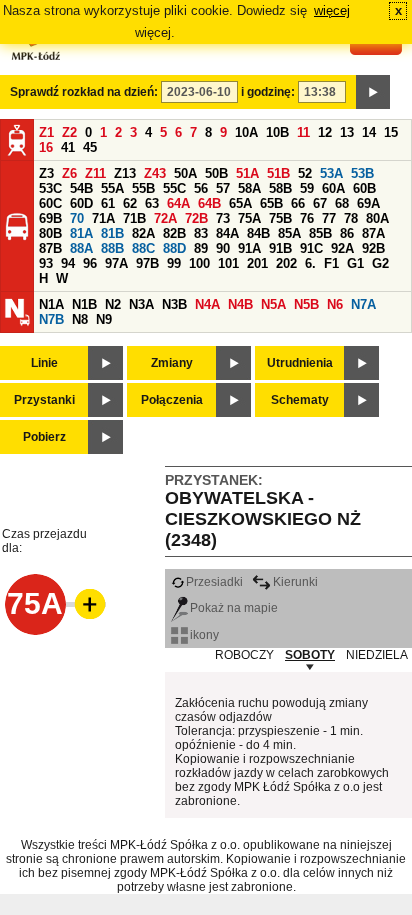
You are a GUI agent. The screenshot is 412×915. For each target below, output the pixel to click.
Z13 (125, 173)
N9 (104, 319)
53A (331, 173)
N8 (80, 319)
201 (257, 263)
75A (249, 218)
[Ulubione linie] (84, 604)
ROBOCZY (244, 655)
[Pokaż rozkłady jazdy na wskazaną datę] (373, 92)
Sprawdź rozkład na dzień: (84, 92)
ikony (204, 635)
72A (165, 218)
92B (373, 248)
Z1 (46, 132)
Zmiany (172, 363)
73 (223, 218)
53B (362, 173)
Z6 (69, 173)
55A (112, 188)
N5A (273, 304)
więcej (332, 10)
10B (277, 132)
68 (342, 203)
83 (201, 233)
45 (90, 147)
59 (307, 188)
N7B (51, 319)
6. (310, 263)
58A (249, 188)
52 (305, 173)
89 (201, 248)
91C (311, 248)
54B (81, 188)
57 (223, 188)
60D (81, 203)
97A (116, 263)
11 (303, 132)
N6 (335, 304)
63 (152, 203)
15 (391, 132)
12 (325, 132)
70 (77, 218)
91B (280, 248)
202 (286, 263)
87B (50, 248)
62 (130, 203)
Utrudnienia (300, 363)
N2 (113, 304)
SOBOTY (310, 655)
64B (209, 203)
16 (46, 147)
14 (369, 132)
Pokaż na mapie (234, 608)
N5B (306, 304)
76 (307, 218)
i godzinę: (268, 92)
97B (147, 263)
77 (329, 218)
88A (81, 248)
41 (68, 147)
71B (134, 218)
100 (199, 263)
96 (90, 263)
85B (320, 233)
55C (174, 188)
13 (347, 132)
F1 (331, 263)
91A (249, 248)
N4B (240, 304)
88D (174, 248)
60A (333, 188)
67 (320, 203)
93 (46, 263)
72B (196, 218)
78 (351, 218)
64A (178, 203)
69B (50, 218)
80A (377, 218)
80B (50, 233)
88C (143, 248)
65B (271, 203)
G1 (355, 263)
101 (228, 263)
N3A (141, 304)
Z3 (46, 173)
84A (227, 233)
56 (201, 188)
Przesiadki (214, 582)
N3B (174, 304)
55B (143, 188)
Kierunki (295, 582)
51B (278, 173)
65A (240, 203)
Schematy (300, 400)
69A (368, 203)
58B (280, 188)
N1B (84, 304)
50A (185, 173)
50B (216, 173)
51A (247, 173)
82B (174, 233)
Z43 (155, 173)
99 (174, 263)
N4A (207, 304)
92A (342, 248)
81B (112, 233)
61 (108, 203)
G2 (380, 263)
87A (373, 233)
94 (68, 263)
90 (223, 248)
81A (81, 233)
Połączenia (172, 400)
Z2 (69, 132)
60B (364, 188)
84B (258, 233)
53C (50, 188)
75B (280, 218)
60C (50, 203)
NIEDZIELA (377, 655)
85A (289, 233)
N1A (51, 304)
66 (298, 203)
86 (347, 233)
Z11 (95, 173)
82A (143, 233)
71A (103, 218)
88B (112, 248)
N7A (363, 304)
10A (246, 132)
